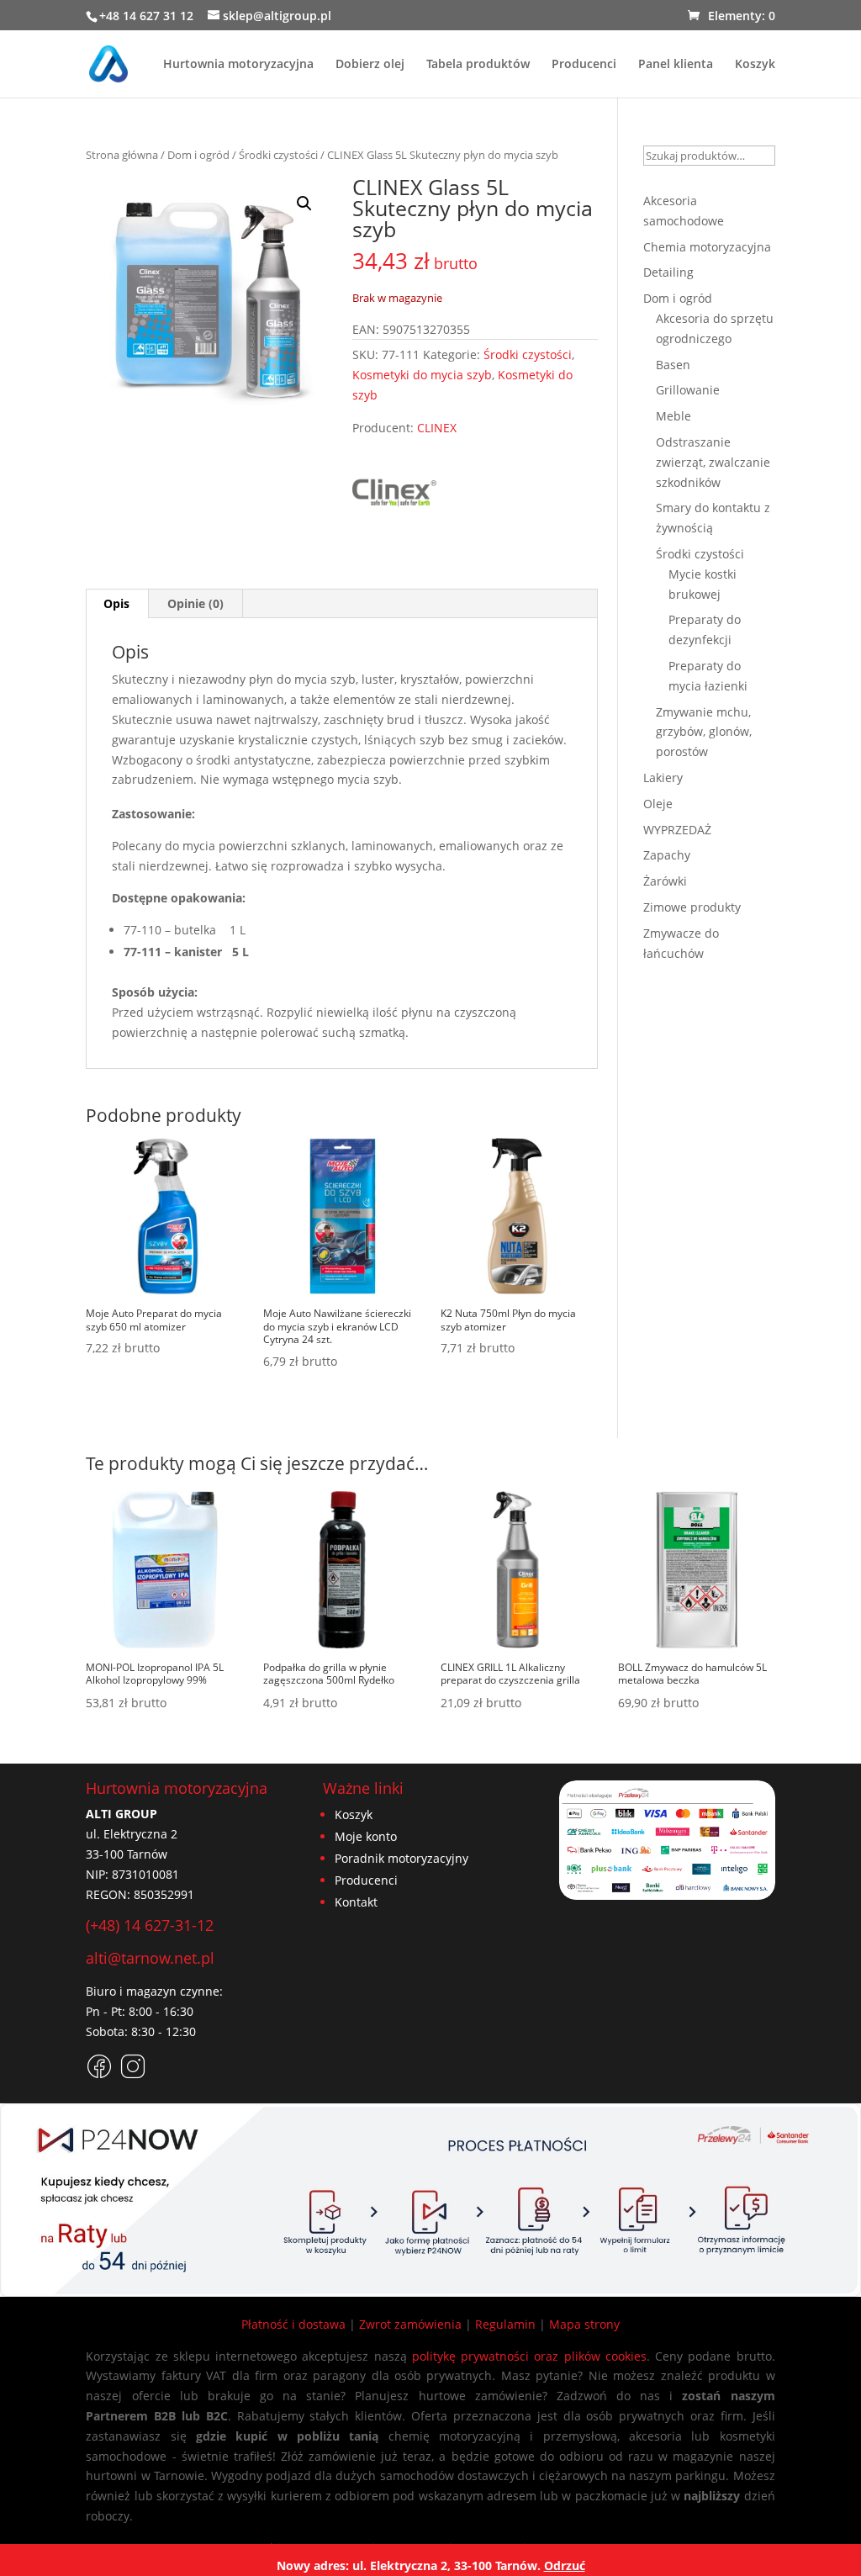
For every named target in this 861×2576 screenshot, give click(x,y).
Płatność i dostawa (293, 2324)
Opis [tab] (116, 603)
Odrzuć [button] (565, 2565)
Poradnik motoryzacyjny (401, 1858)
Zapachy (667, 855)
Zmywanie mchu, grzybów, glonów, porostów (704, 732)
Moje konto (366, 1836)
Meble (673, 416)
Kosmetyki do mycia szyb (422, 375)
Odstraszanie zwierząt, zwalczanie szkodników (713, 462)
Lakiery (663, 778)
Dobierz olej (370, 65)
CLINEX (437, 428)
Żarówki (665, 881)
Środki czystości (278, 155)
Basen (673, 365)
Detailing (668, 272)
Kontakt (356, 1902)
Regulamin (505, 2324)
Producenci (584, 65)
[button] (304, 204)
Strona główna (122, 155)
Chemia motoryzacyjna (707, 247)
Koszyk (755, 65)
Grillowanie (688, 390)
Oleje (658, 804)
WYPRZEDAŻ (677, 830)
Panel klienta (676, 65)
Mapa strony (584, 2324)
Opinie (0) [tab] (195, 603)
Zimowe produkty (692, 907)
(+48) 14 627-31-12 (150, 1925)
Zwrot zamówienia (410, 2324)
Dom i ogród (198, 155)
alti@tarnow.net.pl (150, 1958)
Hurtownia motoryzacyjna (238, 65)
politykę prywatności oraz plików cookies (529, 2356)
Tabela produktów (478, 65)
